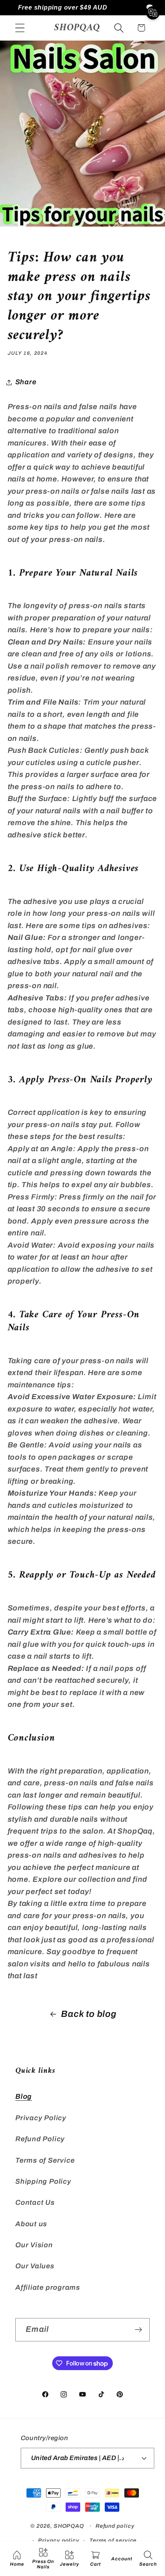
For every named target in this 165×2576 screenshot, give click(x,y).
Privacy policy (59, 2540)
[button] (20, 28)
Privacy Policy (41, 2118)
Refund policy (115, 2526)
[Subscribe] (138, 2330)
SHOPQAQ (69, 2526)
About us (31, 2224)
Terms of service (113, 2540)
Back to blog (89, 2014)
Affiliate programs (48, 2287)
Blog (24, 2096)
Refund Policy (40, 2139)
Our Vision (34, 2245)
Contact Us (35, 2202)
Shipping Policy (43, 2181)
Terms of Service (45, 2160)
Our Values (35, 2266)
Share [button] (26, 382)
